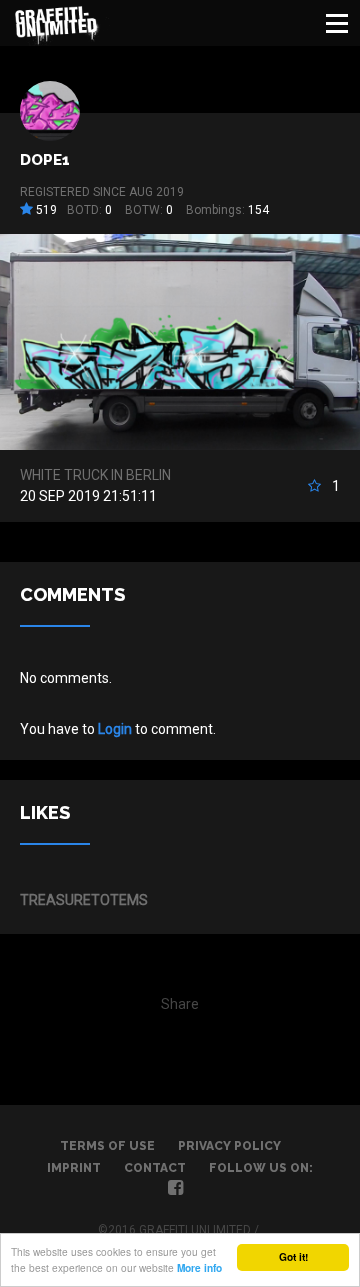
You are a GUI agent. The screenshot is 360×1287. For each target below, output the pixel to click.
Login (115, 729)
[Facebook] (175, 1190)
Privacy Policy (229, 1146)
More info (199, 1268)
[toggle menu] (337, 23)
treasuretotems (84, 900)
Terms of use (107, 1146)
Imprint (74, 1168)
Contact (155, 1168)
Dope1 (45, 160)
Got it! (293, 1257)
